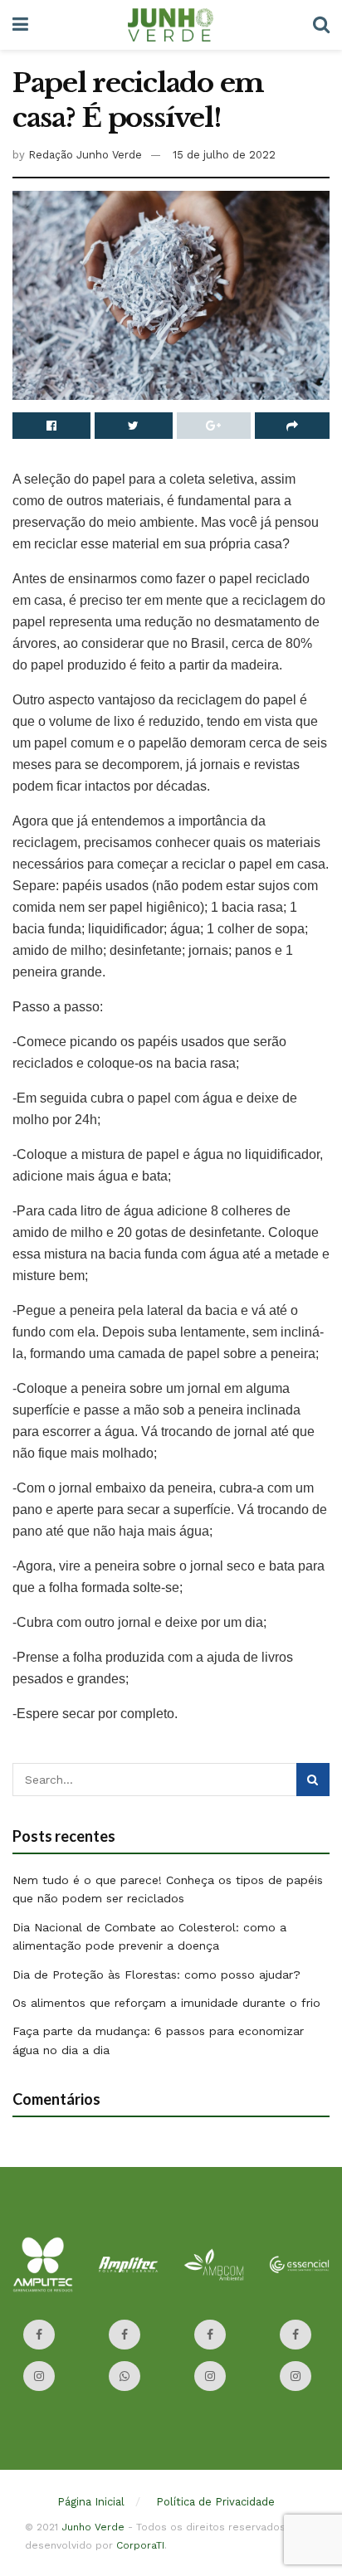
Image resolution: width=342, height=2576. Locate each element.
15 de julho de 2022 (224, 155)
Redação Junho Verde (85, 155)
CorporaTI (140, 2545)
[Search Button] (313, 1780)
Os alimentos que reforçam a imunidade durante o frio (166, 2003)
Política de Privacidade (215, 2502)
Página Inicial (91, 2502)
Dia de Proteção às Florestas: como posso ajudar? (156, 1975)
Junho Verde (93, 2527)
